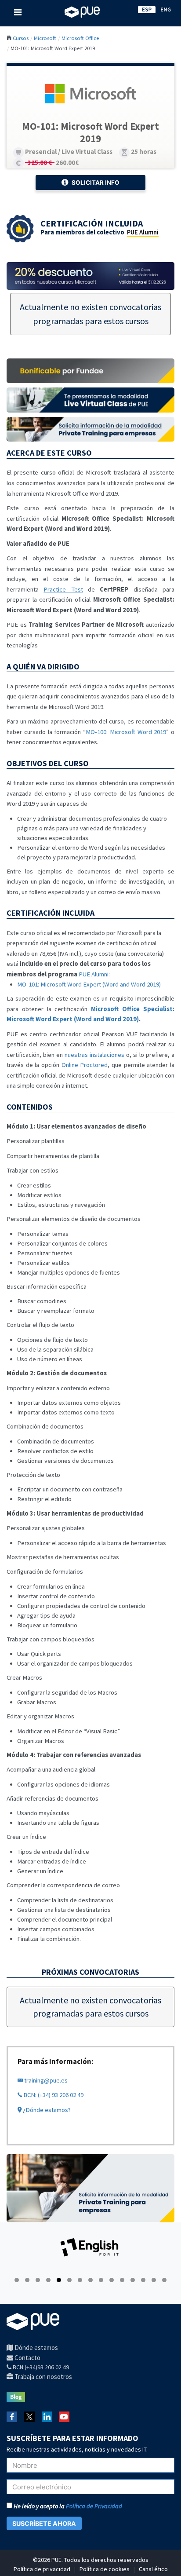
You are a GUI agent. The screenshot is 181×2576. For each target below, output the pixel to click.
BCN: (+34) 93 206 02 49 (53, 2095)
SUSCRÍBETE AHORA (44, 2523)
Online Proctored (85, 1065)
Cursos (21, 38)
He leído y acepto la (67, 2506)
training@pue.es (45, 2080)
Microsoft (45, 38)
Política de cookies (105, 2569)
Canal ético (153, 2569)
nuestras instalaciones (94, 1055)
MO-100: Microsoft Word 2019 (126, 732)
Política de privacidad (42, 2569)
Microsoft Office (80, 38)
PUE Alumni (143, 232)
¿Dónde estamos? (46, 2110)
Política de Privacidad (94, 2506)
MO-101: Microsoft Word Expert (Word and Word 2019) (89, 984)
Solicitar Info (96, 183)
